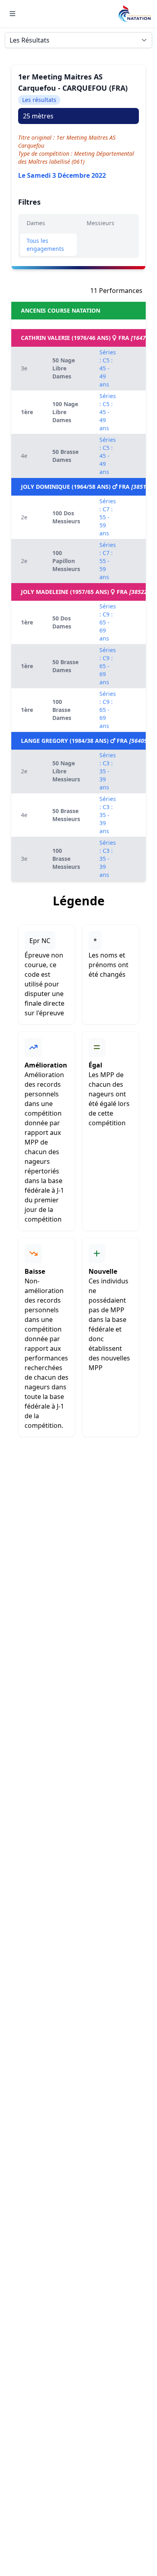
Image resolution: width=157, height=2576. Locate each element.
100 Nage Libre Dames (65, 412)
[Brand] (134, 14)
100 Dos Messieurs (66, 517)
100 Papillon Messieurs (66, 561)
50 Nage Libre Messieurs (66, 771)
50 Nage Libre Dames (64, 368)
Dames (36, 223)
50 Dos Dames (62, 622)
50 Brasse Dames (65, 456)
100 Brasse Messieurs (66, 859)
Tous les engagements (45, 245)
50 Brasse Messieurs (66, 815)
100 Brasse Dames (62, 710)
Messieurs (100, 223)
